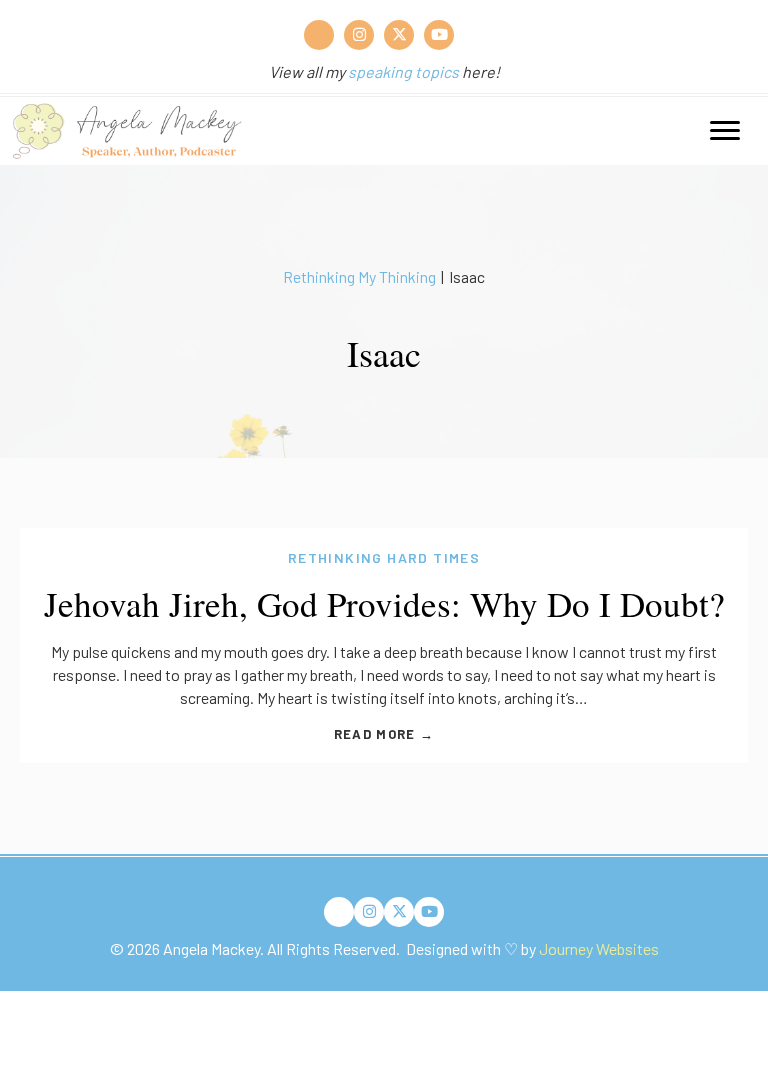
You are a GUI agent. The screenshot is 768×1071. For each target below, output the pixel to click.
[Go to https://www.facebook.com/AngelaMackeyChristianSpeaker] (319, 35)
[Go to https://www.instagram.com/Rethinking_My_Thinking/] (359, 35)
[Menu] (725, 131)
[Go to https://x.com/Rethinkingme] (399, 35)
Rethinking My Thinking (359, 276)
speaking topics (403, 71)
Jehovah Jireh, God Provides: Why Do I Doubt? (384, 603)
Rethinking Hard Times (384, 557)
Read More (384, 734)
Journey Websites (599, 948)
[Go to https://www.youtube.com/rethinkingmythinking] (439, 35)
